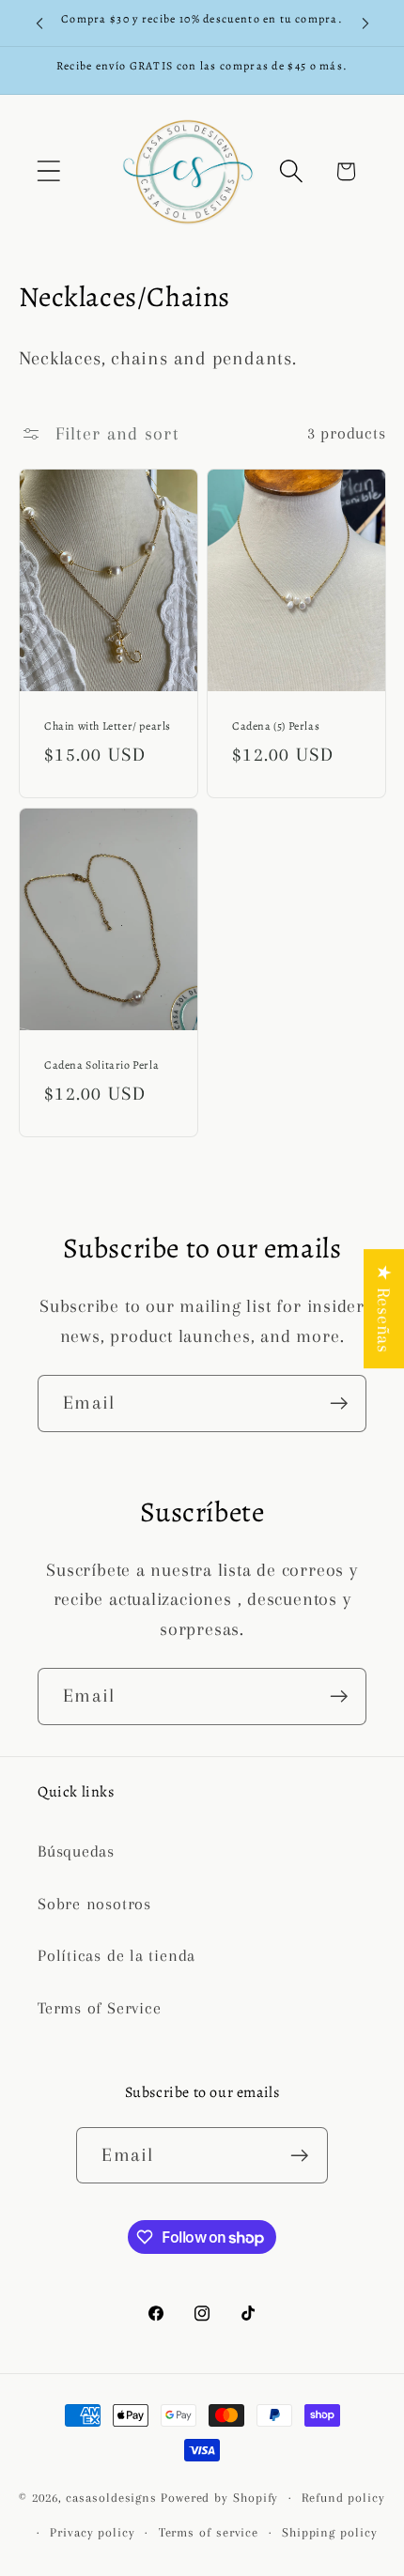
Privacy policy (93, 2532)
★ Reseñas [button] (384, 1309)
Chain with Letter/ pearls (108, 726)
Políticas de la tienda (117, 1955)
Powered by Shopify (219, 2498)
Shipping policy (330, 2532)
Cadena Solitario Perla (101, 1065)
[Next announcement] (365, 23)
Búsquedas (76, 1851)
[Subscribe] (339, 1404)
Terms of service (209, 2532)
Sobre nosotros (94, 1904)
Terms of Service (99, 2008)
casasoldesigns (111, 2498)
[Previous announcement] (39, 23)
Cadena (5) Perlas (276, 726)
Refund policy (343, 2498)
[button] (48, 171)
